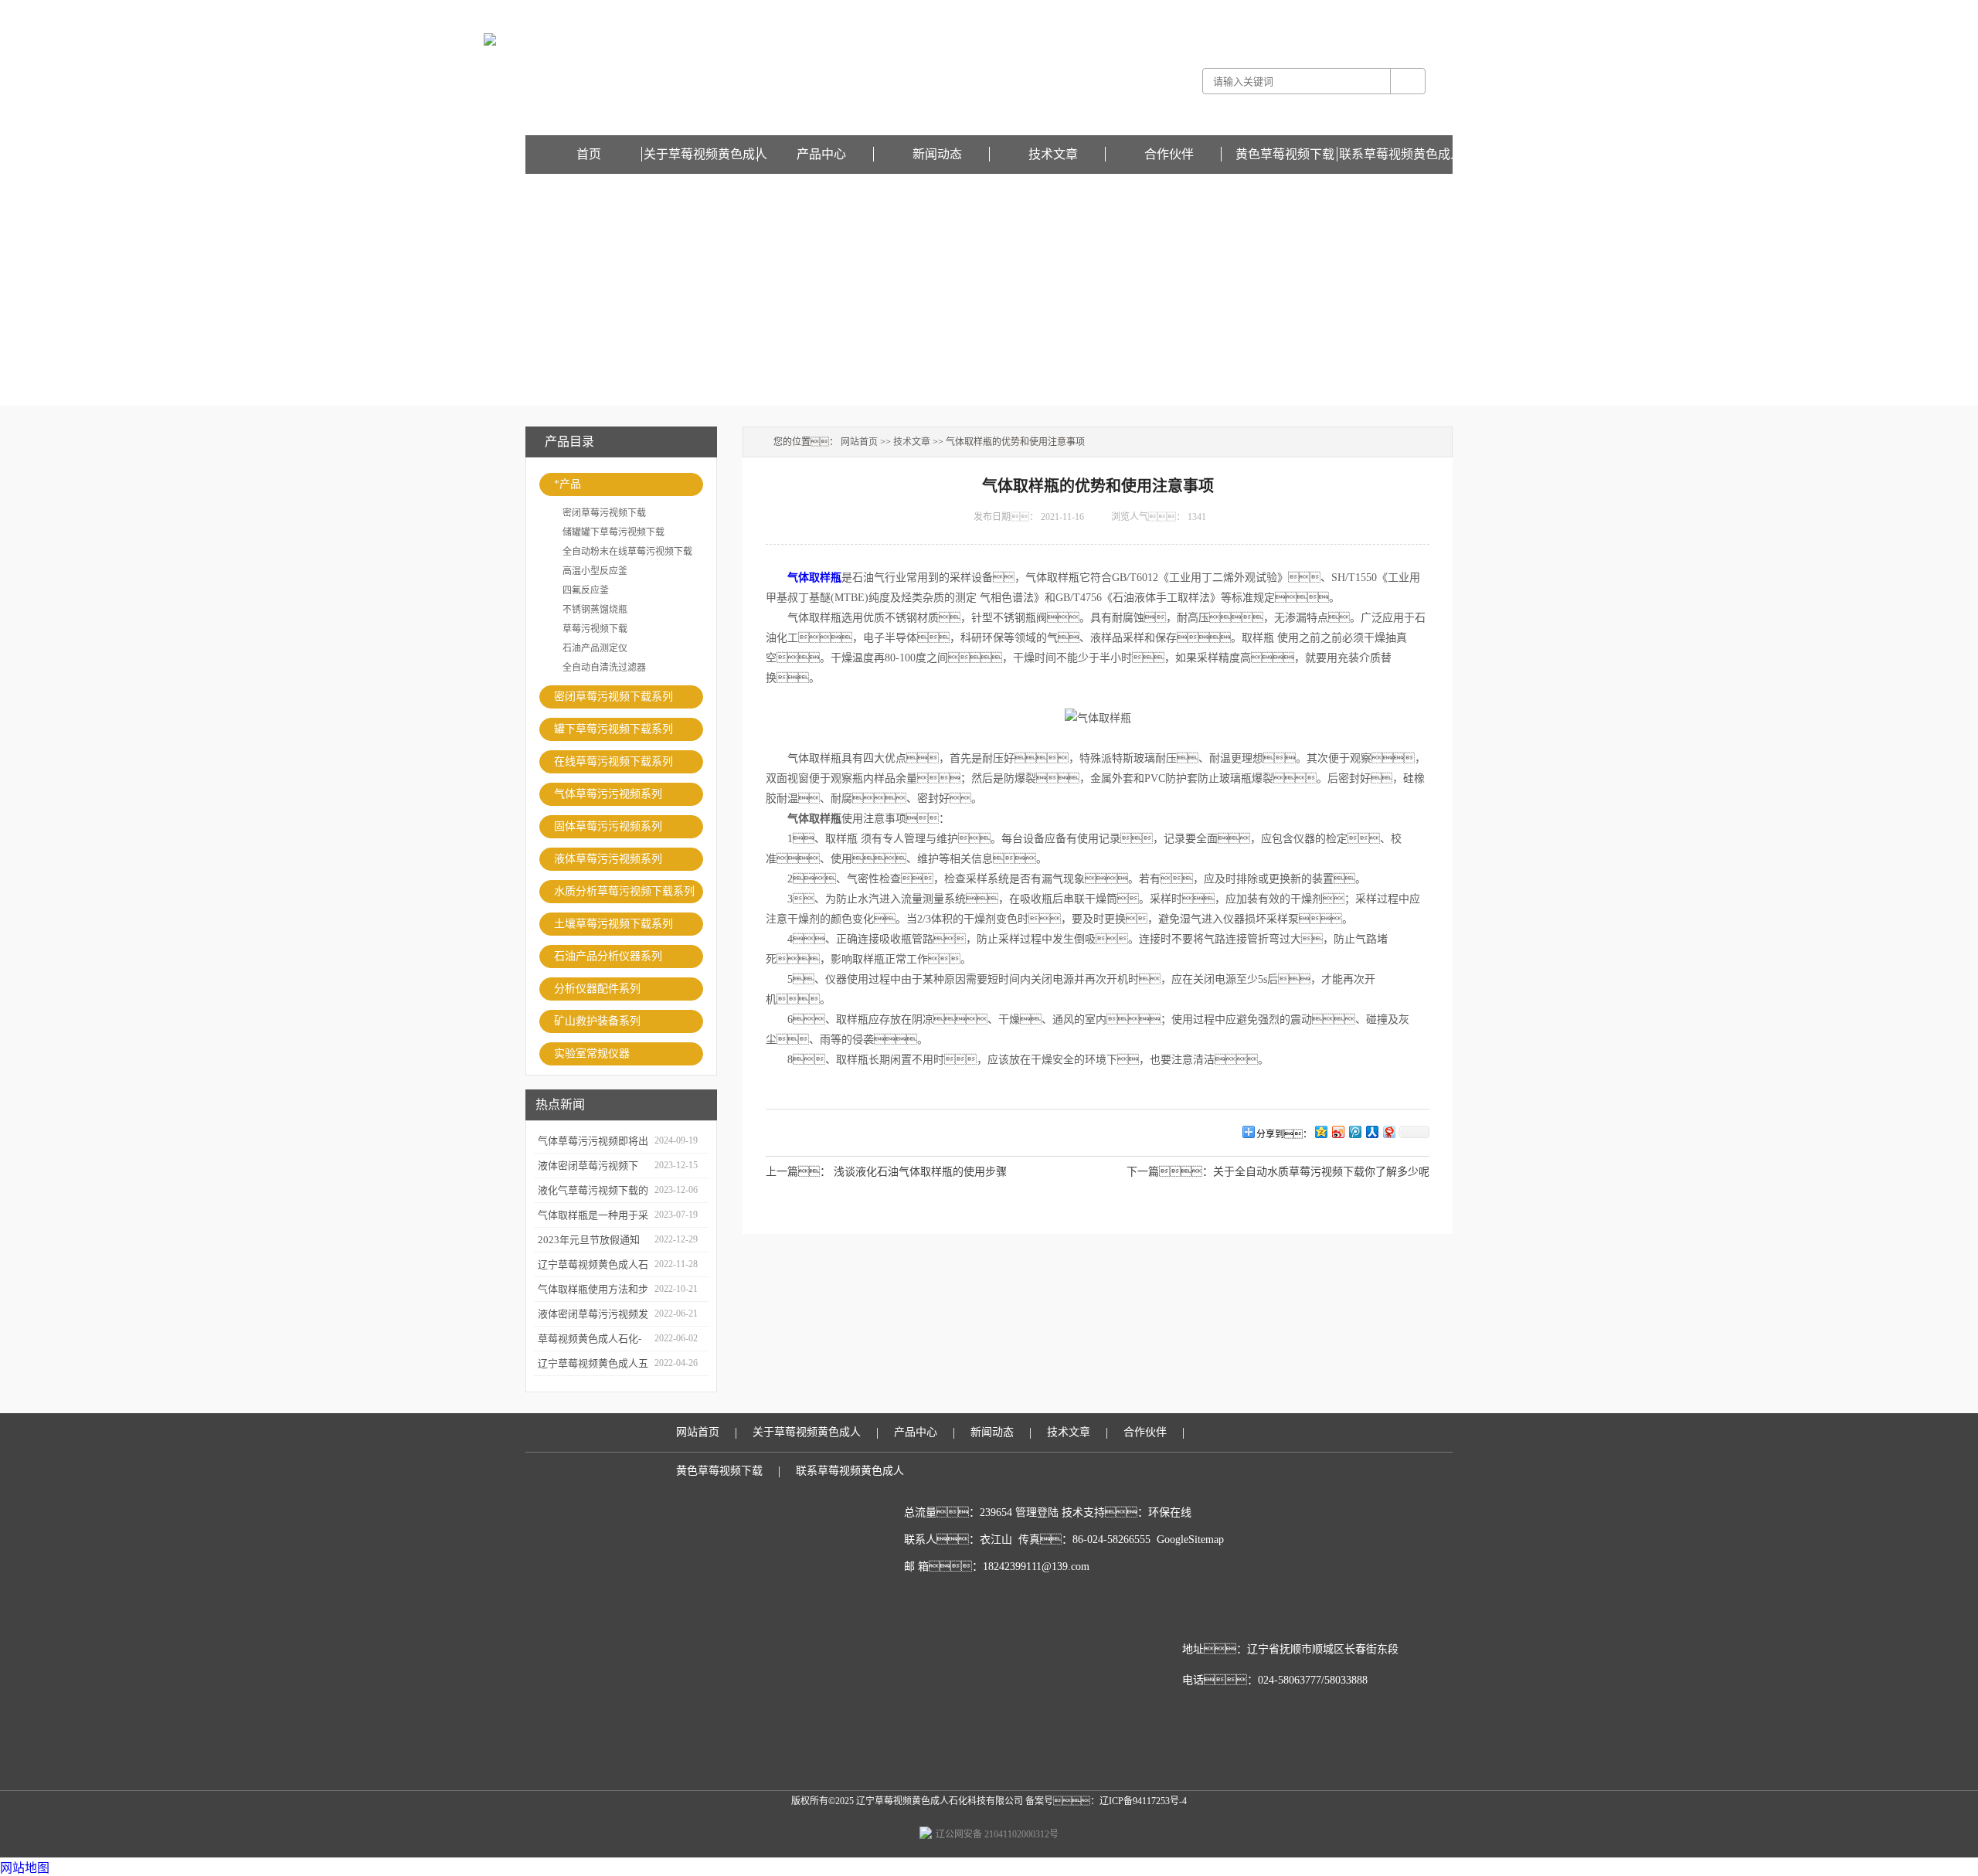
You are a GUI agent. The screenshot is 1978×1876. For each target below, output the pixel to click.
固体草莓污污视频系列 (608, 826)
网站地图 (25, 1868)
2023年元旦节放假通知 (589, 1240)
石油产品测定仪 (595, 648)
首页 (589, 154)
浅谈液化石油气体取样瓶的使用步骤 (920, 1172)
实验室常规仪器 (592, 1054)
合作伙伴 (1169, 154)
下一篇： (1170, 1172)
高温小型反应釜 (595, 571)
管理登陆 (1037, 1512)
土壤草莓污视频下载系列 (613, 924)
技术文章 (1053, 154)
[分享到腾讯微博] (1354, 1132)
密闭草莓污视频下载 (604, 513)
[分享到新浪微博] (1337, 1132)
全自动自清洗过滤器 (604, 668)
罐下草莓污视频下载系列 (613, 729)
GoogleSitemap (1190, 1540)
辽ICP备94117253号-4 (1143, 1801)
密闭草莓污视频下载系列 (613, 697)
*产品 (568, 484)
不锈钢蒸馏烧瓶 (595, 610)
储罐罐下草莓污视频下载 (613, 532)
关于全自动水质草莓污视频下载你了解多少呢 (1321, 1172)
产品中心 (821, 154)
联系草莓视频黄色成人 (1401, 154)
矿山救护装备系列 (597, 1021)
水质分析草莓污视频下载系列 (624, 891)
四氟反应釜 (586, 590)
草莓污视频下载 (595, 629)
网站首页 (859, 442)
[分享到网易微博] (1388, 1132)
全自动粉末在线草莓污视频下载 (627, 552)
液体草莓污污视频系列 (608, 859)
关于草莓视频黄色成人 (705, 154)
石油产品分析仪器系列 (608, 956)
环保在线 (1170, 1512)
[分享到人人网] (1371, 1132)
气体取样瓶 (814, 578)
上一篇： (798, 1172)
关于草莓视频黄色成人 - (1231, 11)
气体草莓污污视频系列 (608, 794)
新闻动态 (937, 154)
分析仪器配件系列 (597, 989)
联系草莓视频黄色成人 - (1329, 11)
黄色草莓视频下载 (1416, 11)
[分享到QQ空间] (1320, 1132)
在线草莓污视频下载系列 (613, 761)
